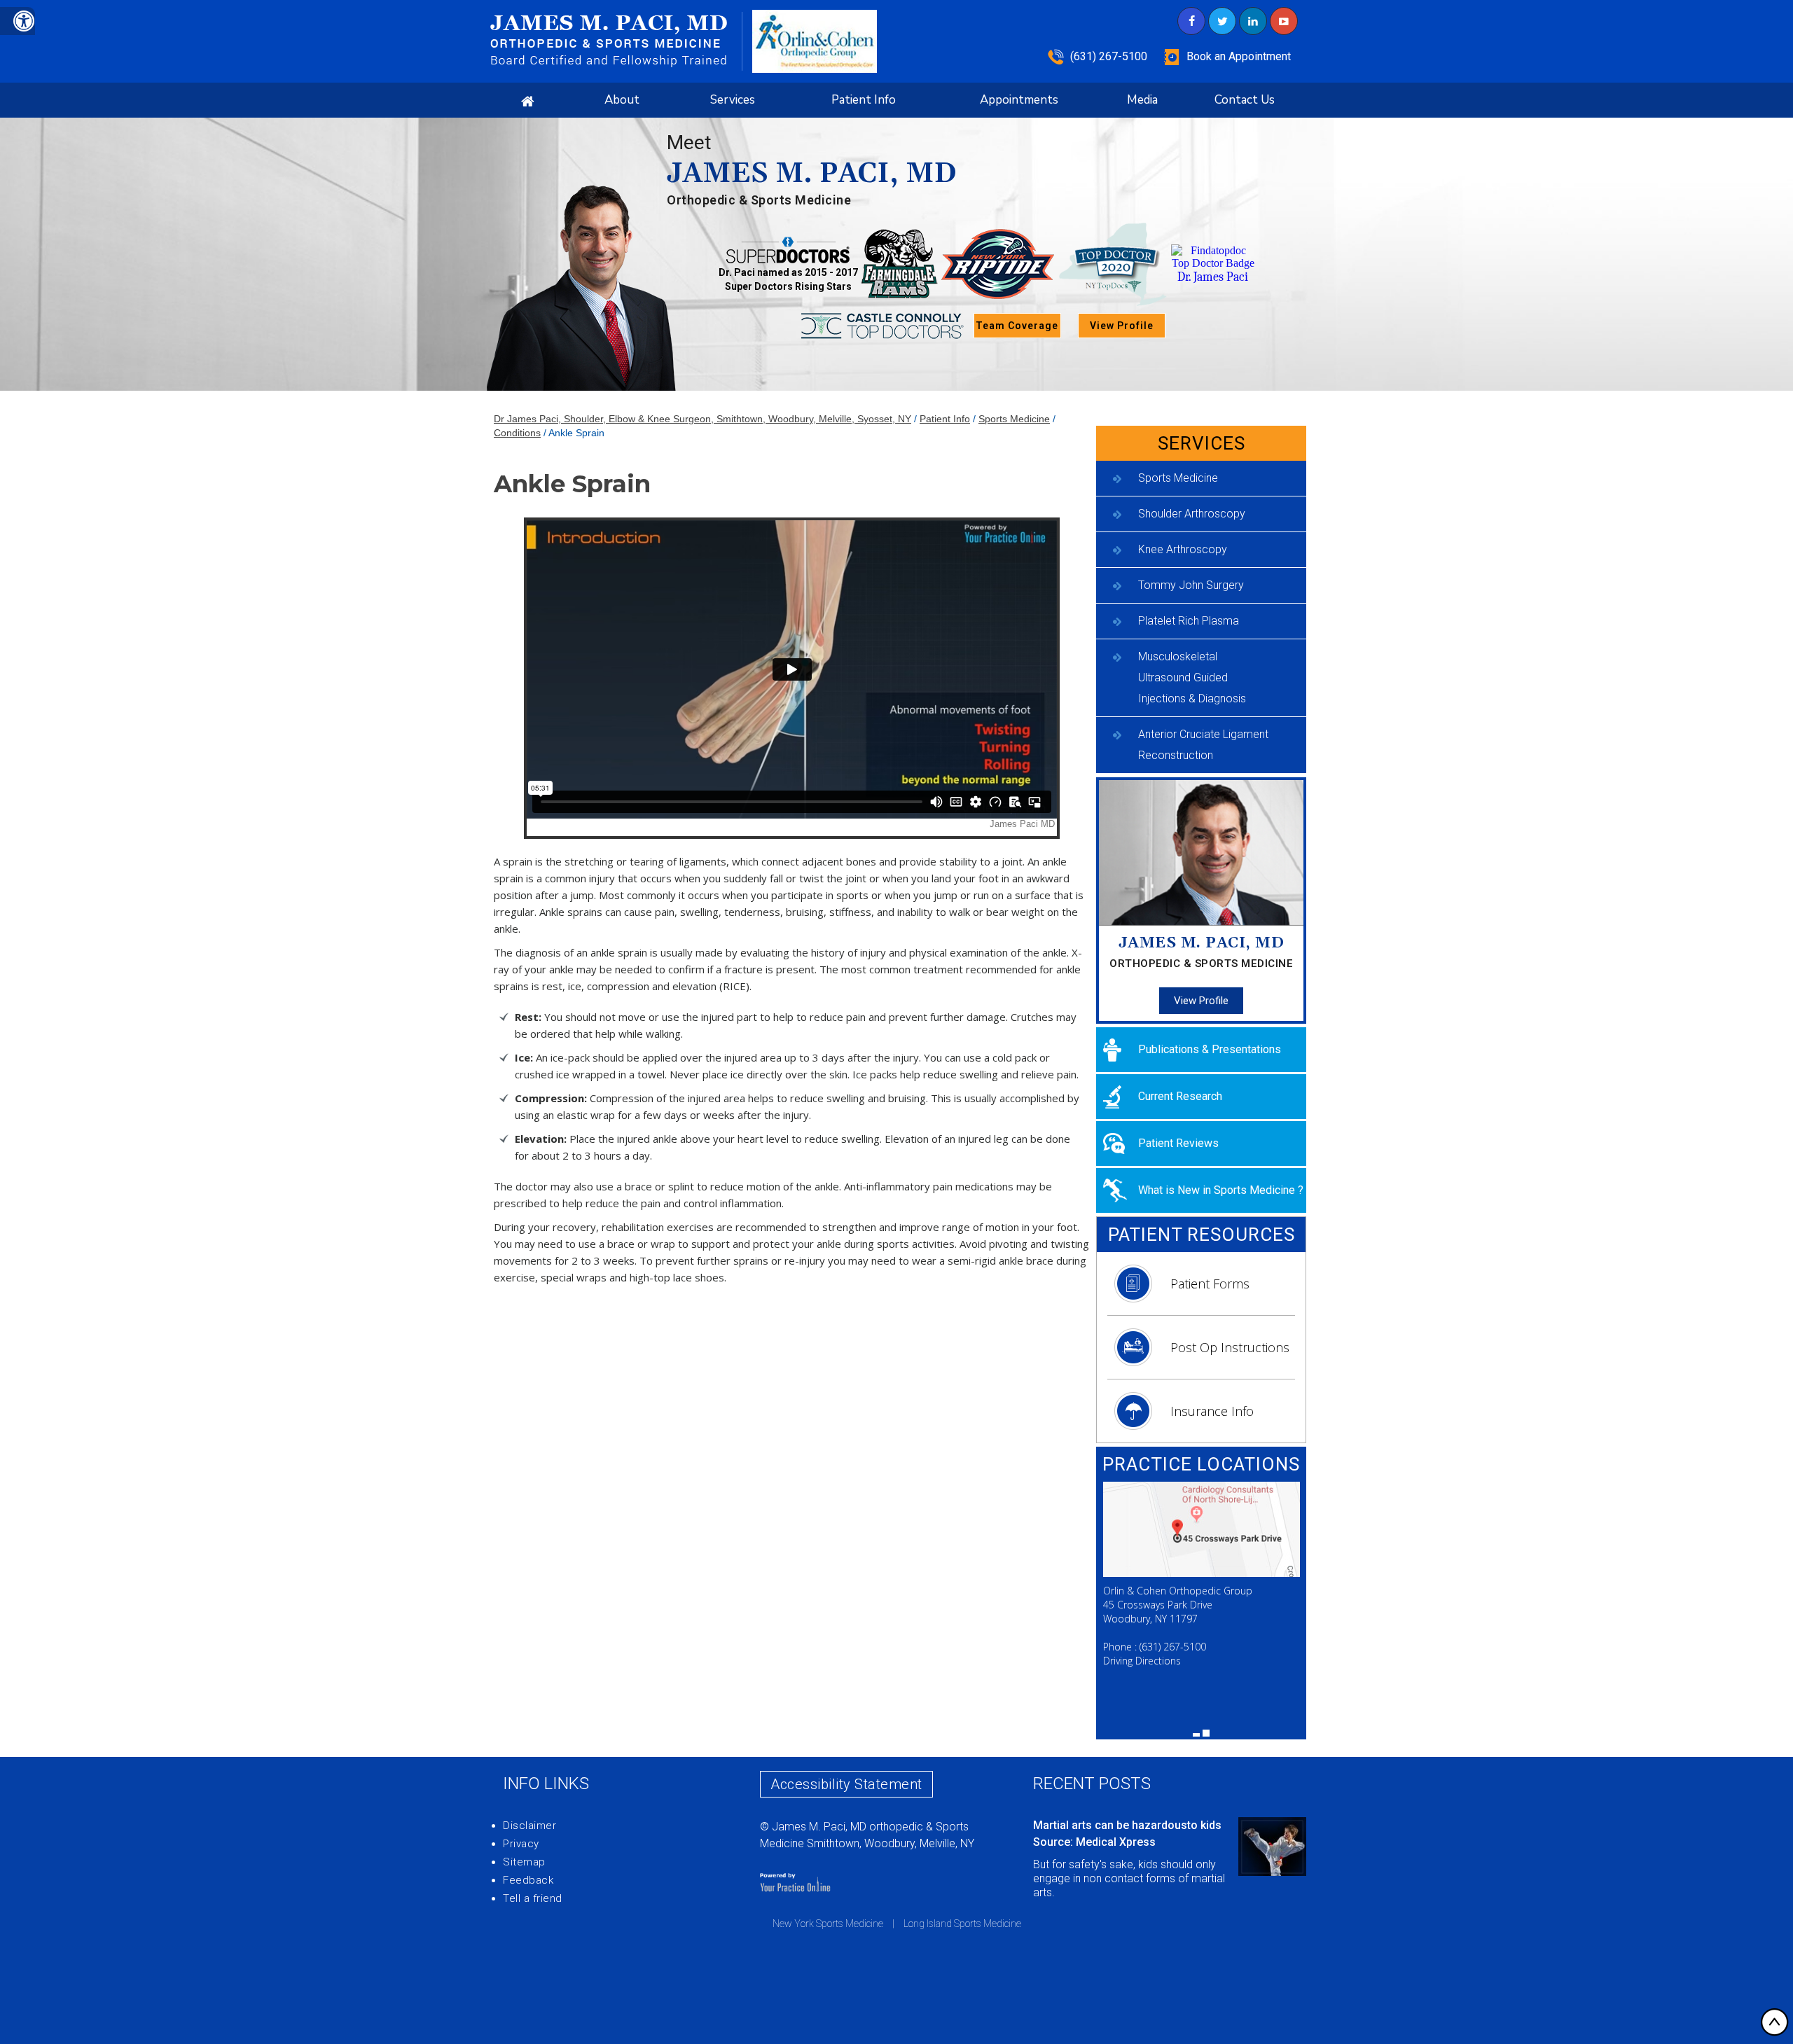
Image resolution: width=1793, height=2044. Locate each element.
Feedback (528, 1880)
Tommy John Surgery (1191, 585)
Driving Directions (1142, 1661)
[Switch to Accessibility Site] (18, 21)
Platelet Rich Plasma (1189, 621)
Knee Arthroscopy (1183, 549)
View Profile (1122, 326)
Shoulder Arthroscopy (1192, 514)
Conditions (517, 433)
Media (1142, 100)
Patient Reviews (1178, 1143)
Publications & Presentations (1210, 1049)
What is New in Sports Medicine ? (1221, 1190)
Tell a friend (533, 1898)
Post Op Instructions (1230, 1347)
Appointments (1019, 100)
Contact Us (1245, 100)
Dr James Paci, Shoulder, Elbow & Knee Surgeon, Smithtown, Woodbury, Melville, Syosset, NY (702, 419)
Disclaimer (529, 1826)
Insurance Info (1212, 1411)
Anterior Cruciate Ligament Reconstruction (1203, 745)
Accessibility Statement (846, 1784)
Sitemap (524, 1862)
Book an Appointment (1239, 56)
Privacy (521, 1844)
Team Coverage (1017, 326)
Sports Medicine (1014, 419)
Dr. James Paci (1213, 277)
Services (733, 100)
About (622, 100)
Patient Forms (1210, 1284)
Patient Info (864, 100)
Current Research (1180, 1096)
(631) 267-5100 (1109, 56)
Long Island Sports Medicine (962, 1924)
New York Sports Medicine (828, 1924)
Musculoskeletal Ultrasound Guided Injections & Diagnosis (1192, 677)
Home (528, 100)
